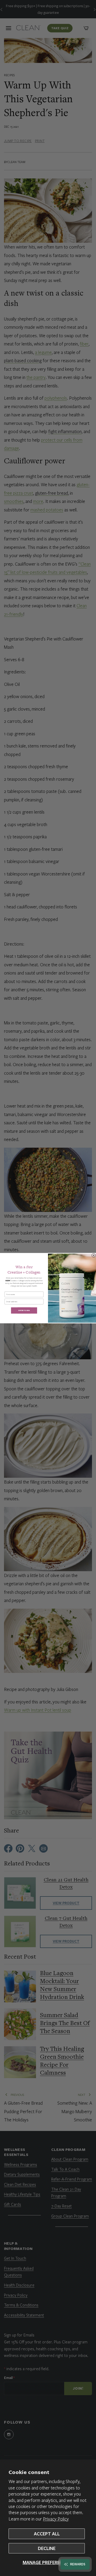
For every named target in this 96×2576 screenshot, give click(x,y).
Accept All (47, 2534)
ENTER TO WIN (24, 1310)
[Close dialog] (94, 1255)
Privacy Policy (56, 2519)
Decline (47, 2548)
